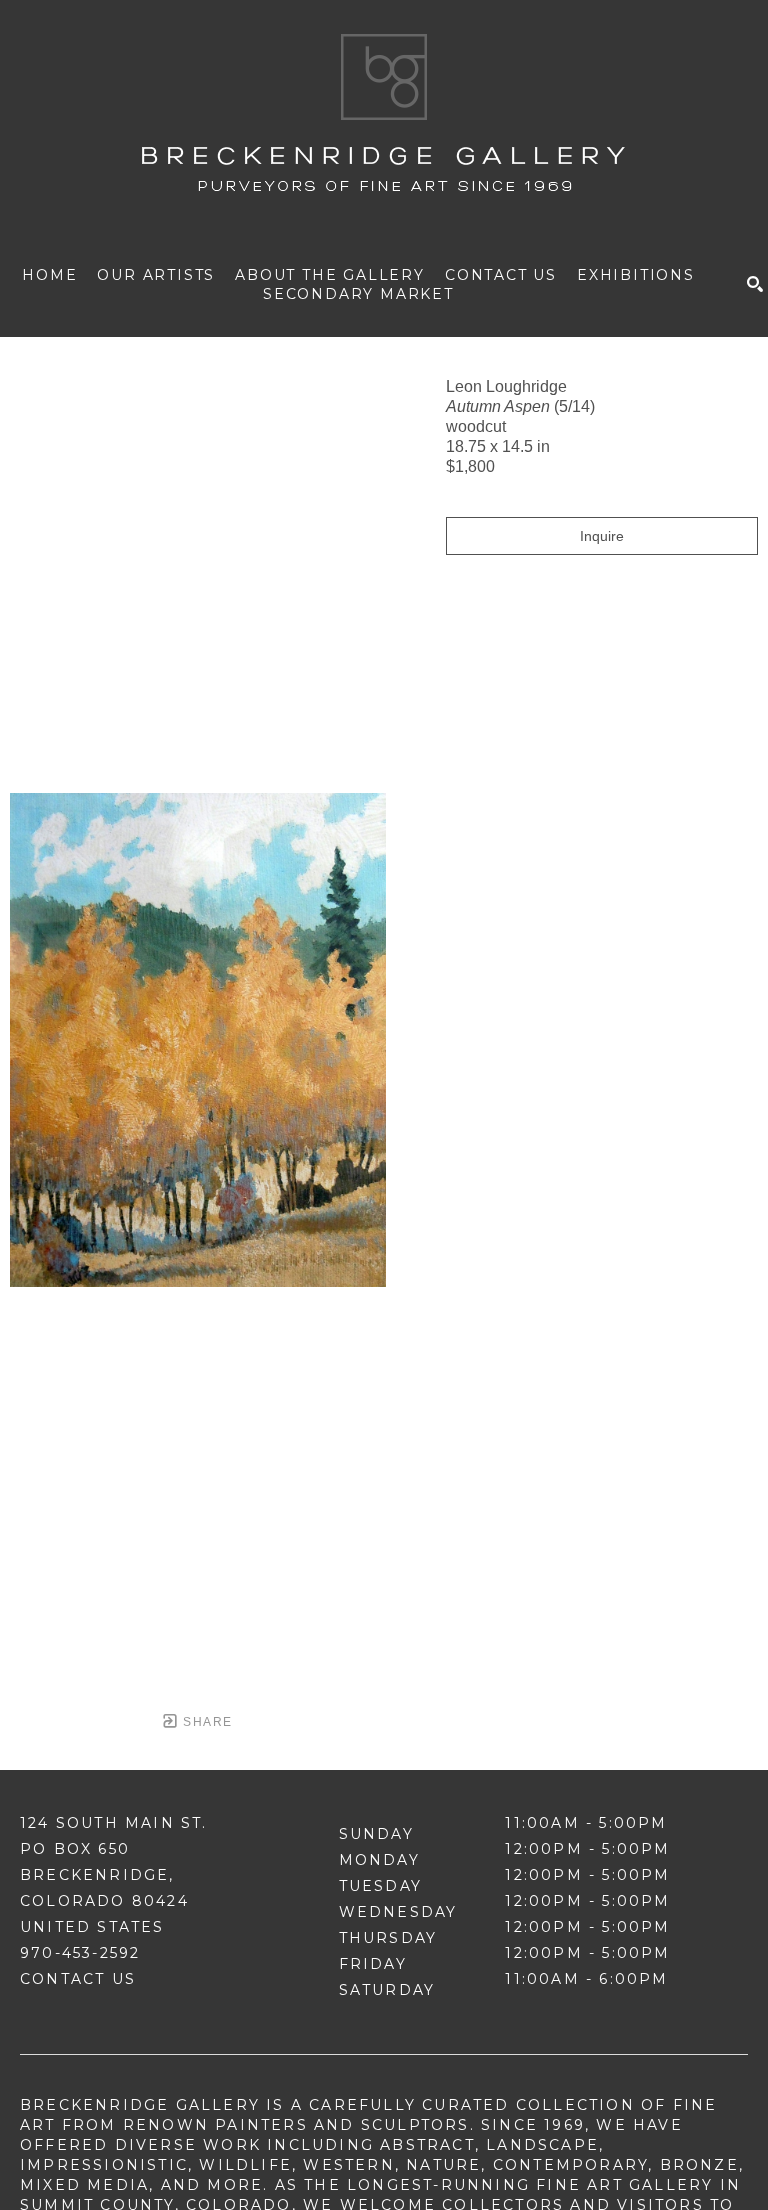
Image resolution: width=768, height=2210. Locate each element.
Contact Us (78, 1979)
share (205, 1722)
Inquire (602, 536)
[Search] (755, 284)
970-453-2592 (80, 1953)
